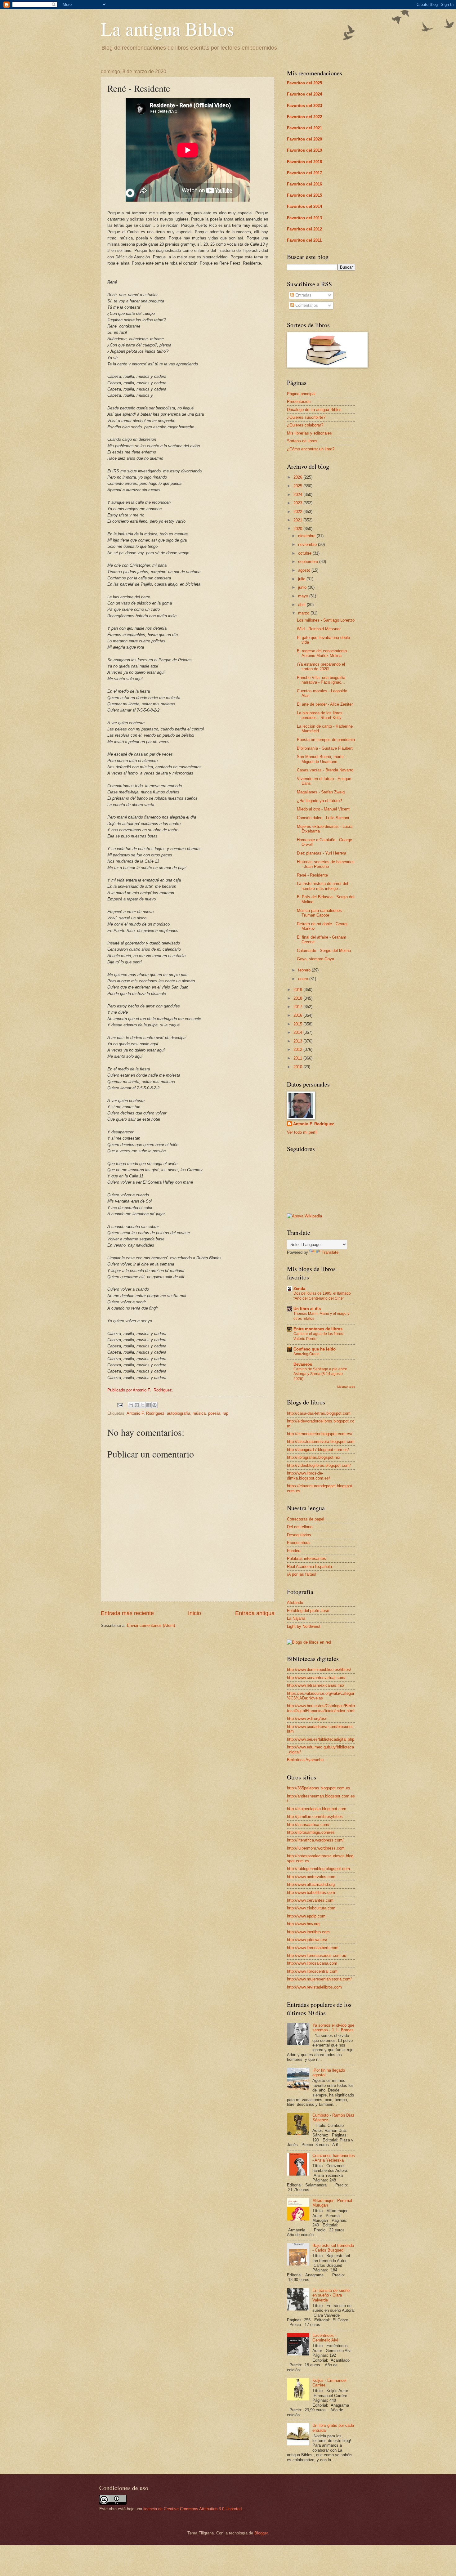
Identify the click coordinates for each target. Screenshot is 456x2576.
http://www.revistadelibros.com (314, 1987)
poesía (214, 1413)
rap (226, 1413)
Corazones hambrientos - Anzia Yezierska (334, 2158)
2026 (298, 477)
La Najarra (296, 1618)
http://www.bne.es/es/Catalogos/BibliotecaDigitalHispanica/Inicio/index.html (321, 1708)
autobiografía (179, 1413)
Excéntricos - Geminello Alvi (325, 2338)
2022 (298, 512)
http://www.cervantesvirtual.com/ (316, 1678)
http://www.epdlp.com (306, 1916)
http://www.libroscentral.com (312, 1971)
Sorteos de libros (302, 441)
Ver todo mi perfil (302, 1132)
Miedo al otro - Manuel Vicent (323, 809)
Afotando (295, 1603)
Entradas (303, 295)
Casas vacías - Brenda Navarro (325, 770)
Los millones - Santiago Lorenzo (326, 620)
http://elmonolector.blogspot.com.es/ (320, 1434)
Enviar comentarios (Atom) (151, 1625)
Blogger (261, 2533)
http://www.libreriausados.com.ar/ (317, 1955)
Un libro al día (307, 1309)
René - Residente (312, 875)
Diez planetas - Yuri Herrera (322, 853)
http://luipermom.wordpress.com (316, 1848)
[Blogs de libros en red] (309, 1642)
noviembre (308, 545)
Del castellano (300, 1527)
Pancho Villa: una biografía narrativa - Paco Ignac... (321, 680)
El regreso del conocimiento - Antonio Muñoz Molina (323, 653)
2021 (298, 520)
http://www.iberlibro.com (308, 1932)
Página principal (301, 394)
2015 (298, 1024)
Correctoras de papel (306, 1519)
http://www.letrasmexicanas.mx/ (316, 1685)
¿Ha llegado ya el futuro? (319, 801)
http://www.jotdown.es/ (307, 1940)
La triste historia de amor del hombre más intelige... (322, 886)
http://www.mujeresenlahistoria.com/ (319, 1979)
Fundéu (294, 1551)
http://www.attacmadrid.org (311, 1884)
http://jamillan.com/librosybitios (315, 1817)
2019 (298, 990)
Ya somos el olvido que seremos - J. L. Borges (333, 2028)
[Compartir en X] (143, 1405)
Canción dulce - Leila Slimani (323, 818)
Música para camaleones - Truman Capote (321, 913)
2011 (298, 1058)
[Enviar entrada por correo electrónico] (120, 1405)
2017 (298, 1007)
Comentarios (306, 305)
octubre (305, 553)
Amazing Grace (306, 1354)
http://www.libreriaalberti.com (313, 1948)
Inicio (194, 1613)
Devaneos (303, 1364)
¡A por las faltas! (302, 1574)
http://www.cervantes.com (310, 1900)
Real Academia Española (309, 1567)
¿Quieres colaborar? (305, 425)
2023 (298, 503)
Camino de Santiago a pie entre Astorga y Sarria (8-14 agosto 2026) (320, 1374)
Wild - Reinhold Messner (319, 629)
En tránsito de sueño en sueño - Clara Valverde (331, 2295)
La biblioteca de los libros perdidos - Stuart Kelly (320, 715)
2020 (298, 529)
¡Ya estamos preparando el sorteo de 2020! (321, 667)
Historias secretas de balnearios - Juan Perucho (326, 864)
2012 (298, 1049)
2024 (298, 495)
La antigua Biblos (167, 29)
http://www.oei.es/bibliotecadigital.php (321, 1739)
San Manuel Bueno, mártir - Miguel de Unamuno (322, 759)
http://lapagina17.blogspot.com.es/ (318, 1450)
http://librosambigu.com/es (311, 1832)
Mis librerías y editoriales (309, 433)
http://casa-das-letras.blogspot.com (319, 1413)
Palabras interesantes (306, 1558)
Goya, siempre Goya (315, 959)
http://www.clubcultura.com (311, 1908)
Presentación (299, 402)
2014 (298, 1032)
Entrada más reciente (127, 1613)
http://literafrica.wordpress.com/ (315, 1840)
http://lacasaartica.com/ (308, 1825)
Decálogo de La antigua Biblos (314, 410)
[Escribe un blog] (137, 1405)
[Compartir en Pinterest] (154, 1405)
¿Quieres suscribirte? (306, 417)
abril (302, 605)
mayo (304, 596)
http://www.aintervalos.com (311, 1877)
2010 (298, 1067)
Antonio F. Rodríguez (145, 1413)
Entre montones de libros (318, 1329)
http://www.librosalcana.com (312, 1963)
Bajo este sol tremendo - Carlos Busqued (333, 2248)
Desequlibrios (299, 1535)
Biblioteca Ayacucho (305, 1760)
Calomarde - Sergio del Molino (324, 951)
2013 (298, 1041)
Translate (330, 1252)
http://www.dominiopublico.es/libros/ (319, 1670)
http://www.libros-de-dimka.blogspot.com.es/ (308, 1476)
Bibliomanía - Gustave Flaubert (325, 748)
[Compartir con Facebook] (149, 1405)
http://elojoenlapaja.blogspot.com (317, 1809)
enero (304, 979)
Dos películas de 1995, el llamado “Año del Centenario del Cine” (322, 1296)
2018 (298, 998)
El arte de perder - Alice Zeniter (325, 704)
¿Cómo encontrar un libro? (311, 449)
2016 (298, 1015)
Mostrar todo (346, 1387)
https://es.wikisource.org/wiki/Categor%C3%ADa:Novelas (321, 1696)
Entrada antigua (255, 1613)
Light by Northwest (304, 1626)
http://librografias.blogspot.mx (314, 1457)
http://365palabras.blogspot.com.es (319, 1788)
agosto (305, 570)
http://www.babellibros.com (311, 1893)
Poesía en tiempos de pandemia (326, 740)
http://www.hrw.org (303, 1924)
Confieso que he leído (315, 1349)
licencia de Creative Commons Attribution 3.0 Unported (192, 2509)
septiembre (309, 562)
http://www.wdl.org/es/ (307, 1719)
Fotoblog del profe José (308, 1611)
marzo (304, 613)
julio (302, 579)
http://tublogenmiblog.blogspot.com (318, 1869)
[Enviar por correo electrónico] (131, 1405)
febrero (305, 970)
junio (303, 587)
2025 (298, 486)
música (199, 1413)
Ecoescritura (298, 1543)
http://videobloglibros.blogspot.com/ (319, 1465)
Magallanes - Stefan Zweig (321, 792)
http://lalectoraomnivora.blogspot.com (321, 1442)
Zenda (299, 1289)
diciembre (307, 536)
